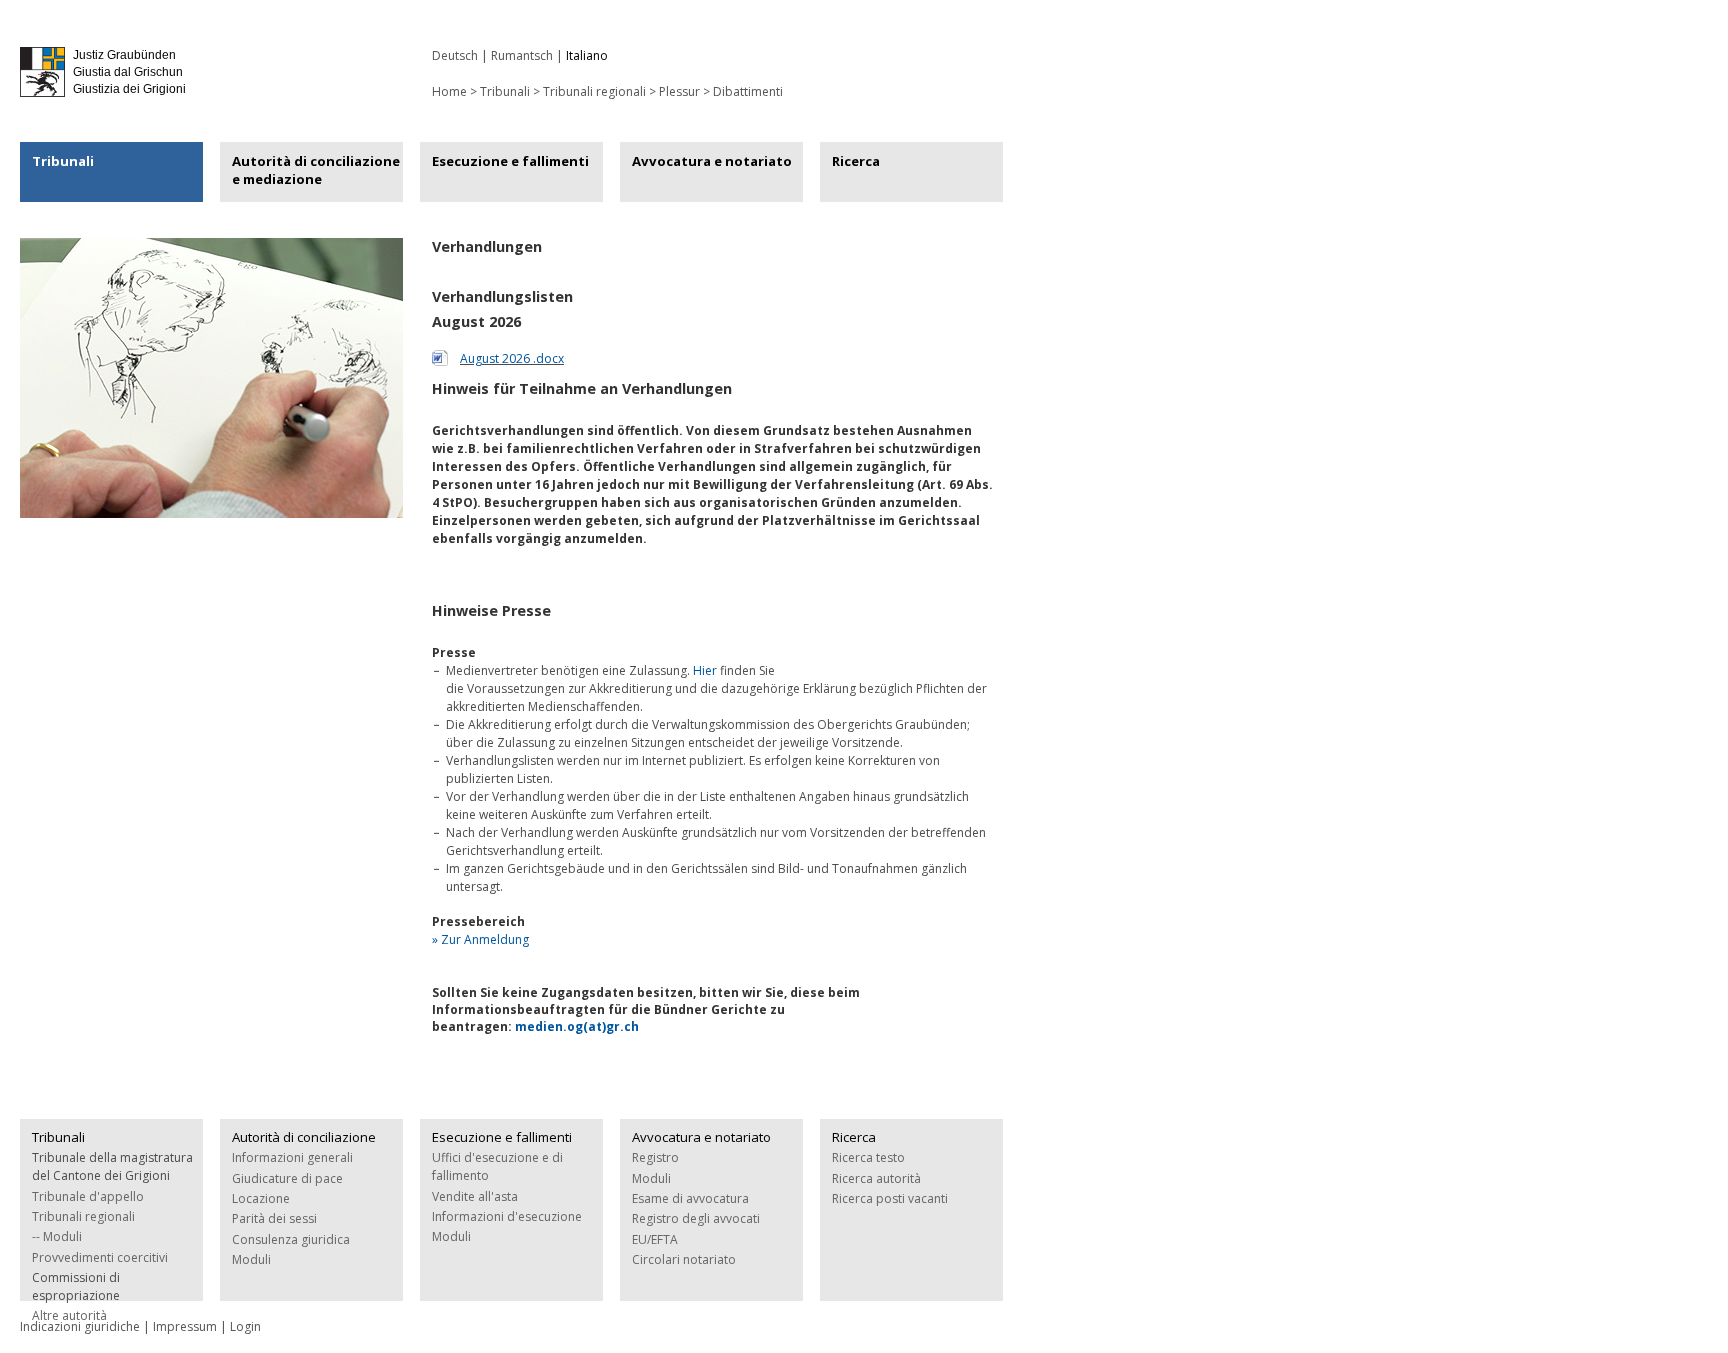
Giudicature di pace (287, 1178)
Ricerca (856, 161)
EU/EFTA (655, 1239)
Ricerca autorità (876, 1178)
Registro (655, 1157)
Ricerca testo (868, 1157)
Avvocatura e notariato (712, 161)
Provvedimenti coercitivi (100, 1257)
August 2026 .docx (512, 358)
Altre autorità (69, 1315)
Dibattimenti (748, 91)
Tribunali (63, 161)
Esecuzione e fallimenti (510, 161)
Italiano (587, 55)
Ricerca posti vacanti (890, 1198)
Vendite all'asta (475, 1196)
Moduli (251, 1259)
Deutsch (455, 55)
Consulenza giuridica (291, 1239)
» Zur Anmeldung (480, 939)
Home (449, 91)
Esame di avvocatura (690, 1198)
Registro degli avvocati (696, 1218)
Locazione (261, 1198)
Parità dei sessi (274, 1218)
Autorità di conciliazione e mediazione (316, 170)
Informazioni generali (292, 1157)
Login (245, 1326)
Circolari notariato (684, 1259)
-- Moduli (57, 1236)
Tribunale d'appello (88, 1196)
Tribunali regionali (594, 91)
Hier (705, 670)
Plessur (679, 91)
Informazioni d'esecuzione (507, 1216)
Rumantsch (522, 55)
